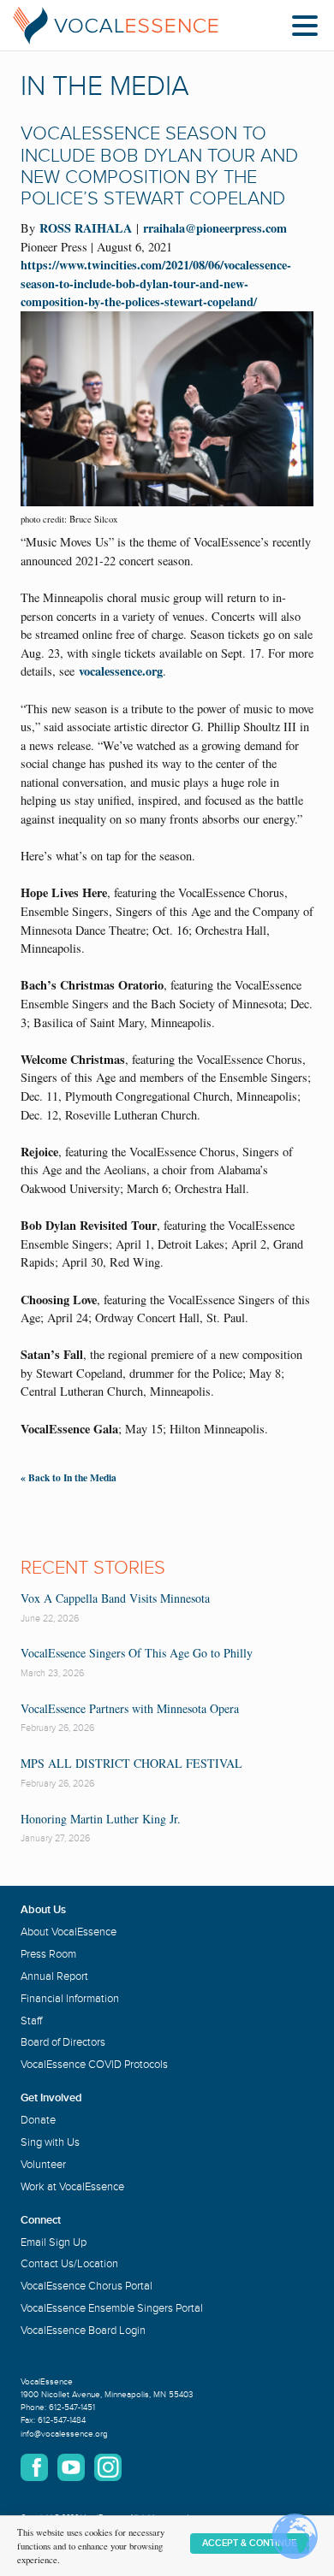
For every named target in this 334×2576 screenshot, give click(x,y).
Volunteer (43, 2165)
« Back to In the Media (69, 1477)
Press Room (48, 1954)
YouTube (71, 2467)
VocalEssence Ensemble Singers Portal (112, 2308)
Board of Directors (63, 2042)
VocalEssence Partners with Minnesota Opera (130, 1708)
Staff (31, 2021)
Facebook (34, 2467)
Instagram (108, 2467)
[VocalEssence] (116, 26)
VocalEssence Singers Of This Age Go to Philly (137, 1653)
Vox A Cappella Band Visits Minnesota (115, 1598)
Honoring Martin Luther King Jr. (101, 1819)
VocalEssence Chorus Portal (86, 2286)
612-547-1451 (72, 2408)
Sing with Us (50, 2142)
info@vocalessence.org (64, 2434)
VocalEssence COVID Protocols (94, 2065)
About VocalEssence (69, 1932)
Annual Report (54, 1976)
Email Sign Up (54, 2242)
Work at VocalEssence (72, 2187)
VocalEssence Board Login (83, 2331)
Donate (38, 2120)
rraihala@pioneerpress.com (215, 228)
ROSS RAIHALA (86, 228)
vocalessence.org (121, 671)
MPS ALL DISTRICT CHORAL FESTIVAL (131, 1763)
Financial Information (70, 1999)
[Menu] (309, 29)
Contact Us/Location (69, 2264)
